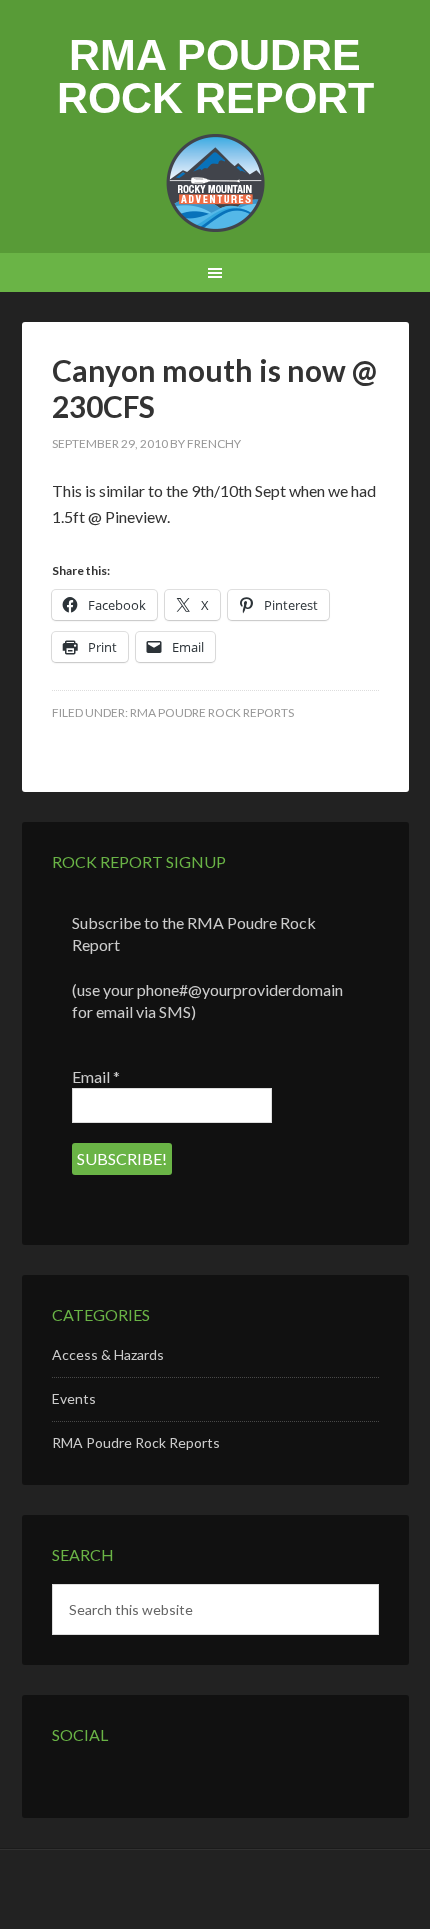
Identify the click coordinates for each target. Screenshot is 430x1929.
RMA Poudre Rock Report (215, 76)
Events (74, 1398)
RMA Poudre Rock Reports (212, 712)
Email (96, 1076)
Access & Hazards (108, 1354)
